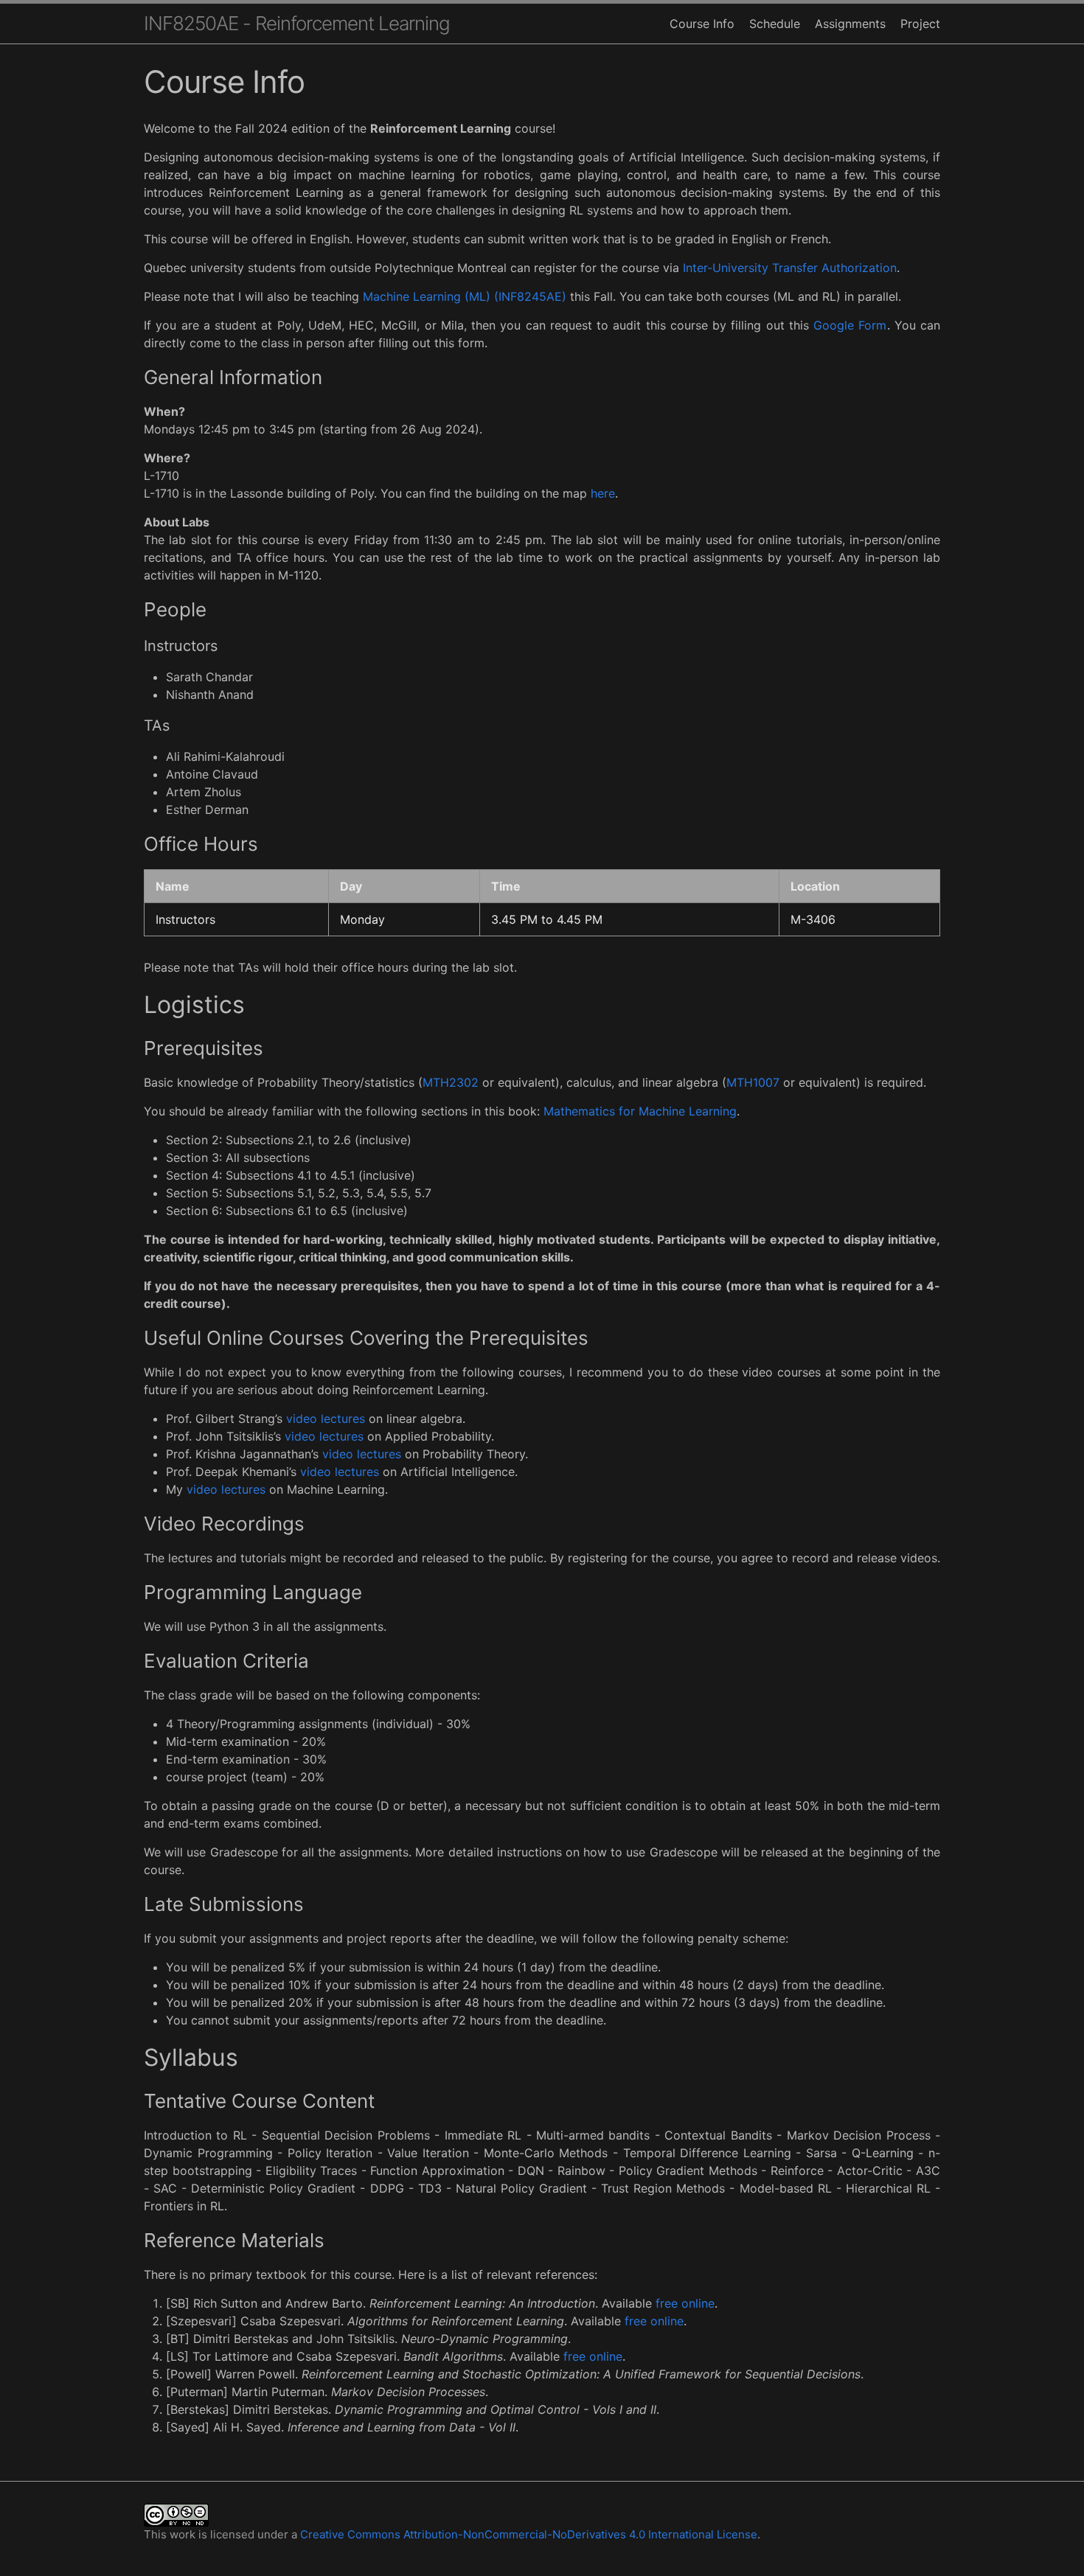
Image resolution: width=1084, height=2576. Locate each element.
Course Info (702, 24)
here (603, 493)
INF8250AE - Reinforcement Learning (297, 23)
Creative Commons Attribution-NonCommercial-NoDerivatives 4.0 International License (529, 2534)
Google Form (850, 325)
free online (685, 2303)
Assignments (850, 24)
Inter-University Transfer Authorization (790, 268)
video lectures (326, 1418)
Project (920, 24)
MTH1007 (753, 1082)
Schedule (775, 24)
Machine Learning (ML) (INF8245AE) (465, 296)
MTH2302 (451, 1082)
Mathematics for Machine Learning (640, 1111)
